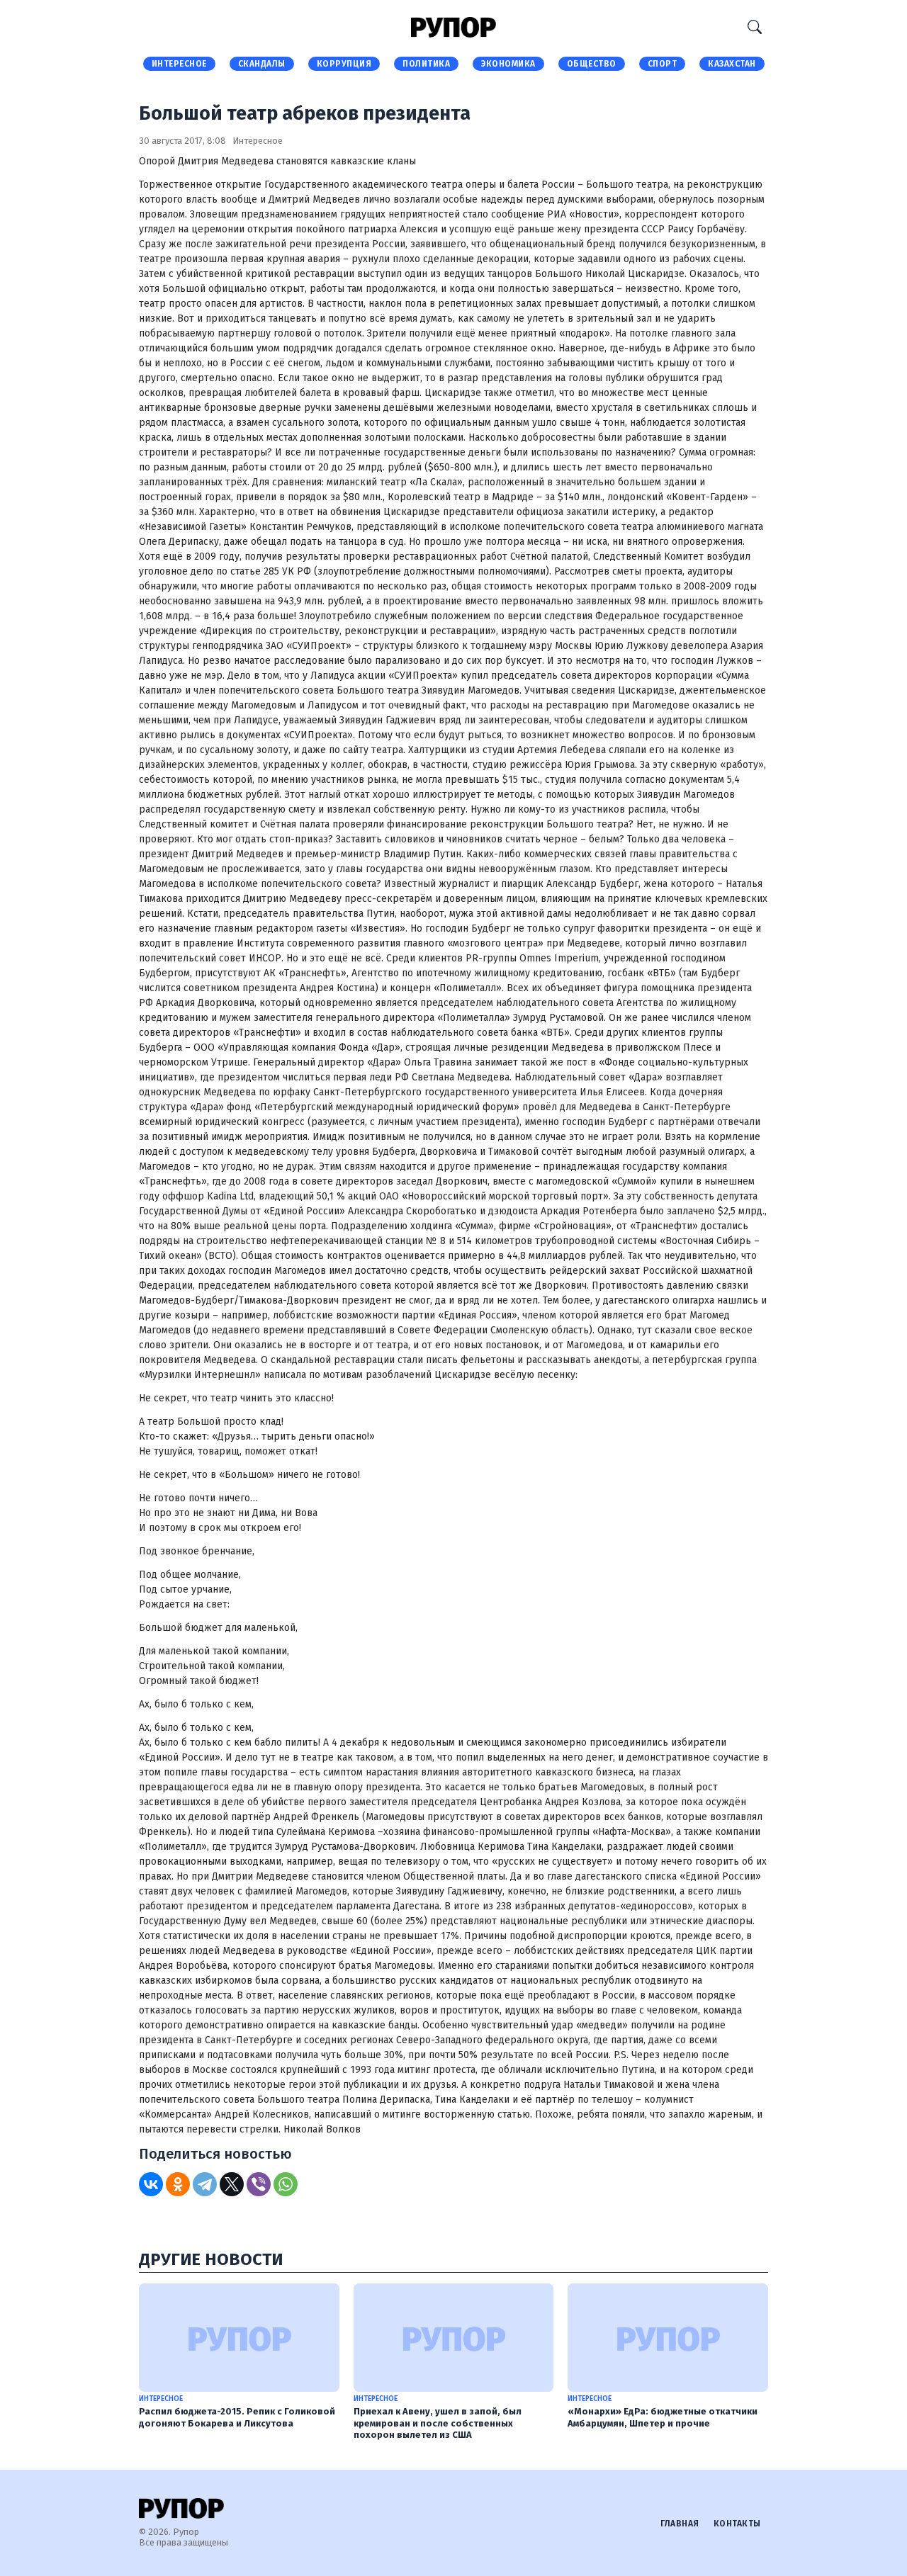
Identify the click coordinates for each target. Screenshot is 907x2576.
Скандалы (262, 64)
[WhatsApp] (286, 2184)
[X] (232, 2184)
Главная (680, 2524)
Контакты (737, 2524)
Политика (426, 64)
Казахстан (732, 64)
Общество (592, 64)
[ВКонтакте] (151, 2184)
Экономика (508, 64)
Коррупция (344, 64)
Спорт (663, 64)
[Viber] (259, 2184)
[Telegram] (205, 2184)
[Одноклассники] (178, 2184)
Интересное (179, 64)
